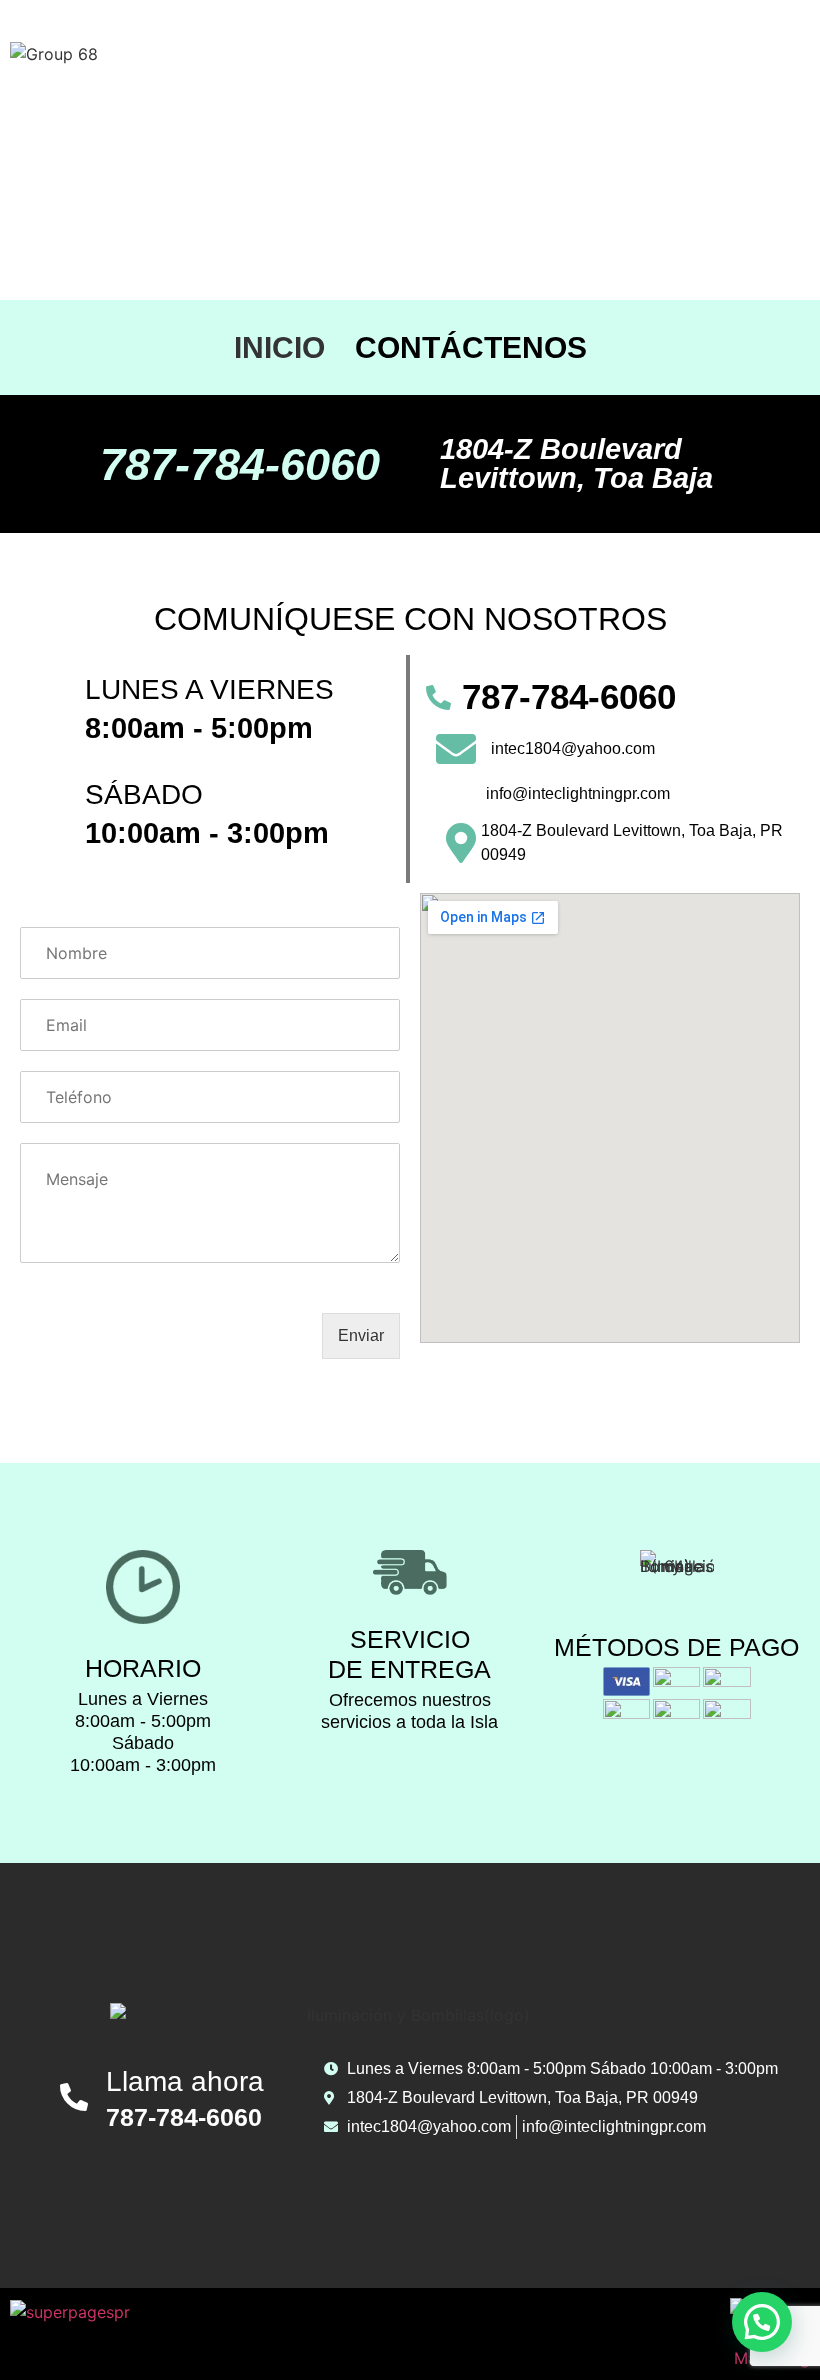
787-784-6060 (240, 464)
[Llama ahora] (74, 2097)
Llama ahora (185, 2081)
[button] (762, 2322)
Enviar (361, 1335)
